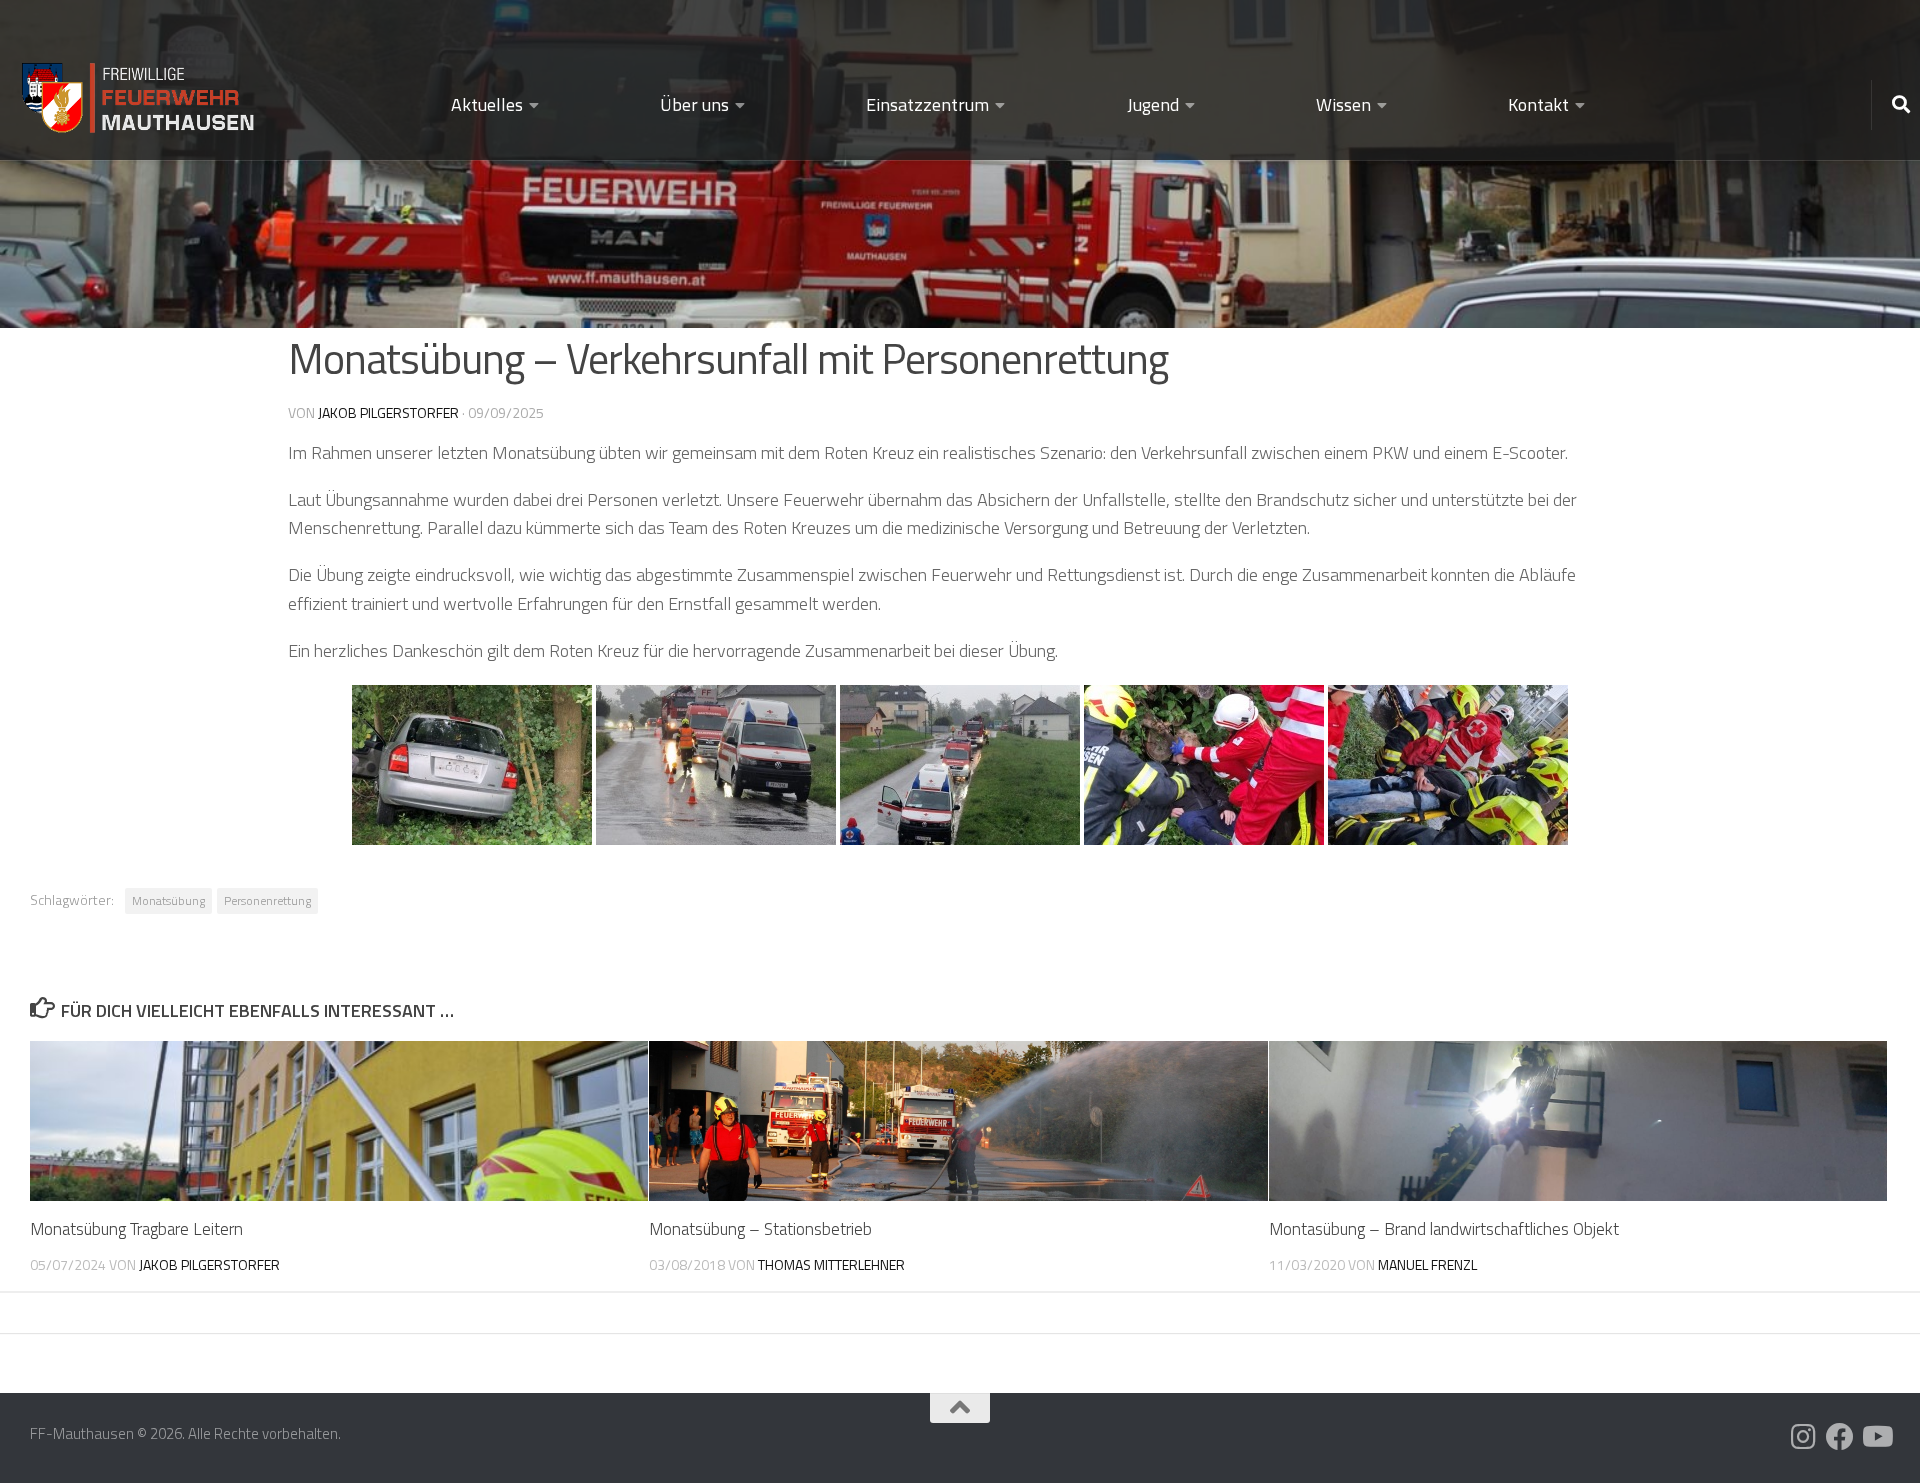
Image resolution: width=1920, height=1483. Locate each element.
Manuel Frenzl (1427, 1264)
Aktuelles (487, 104)
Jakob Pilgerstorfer (388, 412)
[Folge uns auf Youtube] (1876, 1437)
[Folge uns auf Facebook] (1840, 1437)
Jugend (1153, 104)
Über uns (694, 104)
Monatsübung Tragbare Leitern (136, 1229)
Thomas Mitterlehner (831, 1264)
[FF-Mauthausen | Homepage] (140, 89)
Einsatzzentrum (927, 104)
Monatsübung (168, 900)
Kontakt (1538, 104)
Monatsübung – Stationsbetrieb (760, 1229)
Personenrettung (267, 900)
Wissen (1343, 104)
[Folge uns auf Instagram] (1804, 1437)
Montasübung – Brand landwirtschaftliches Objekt (1444, 1229)
